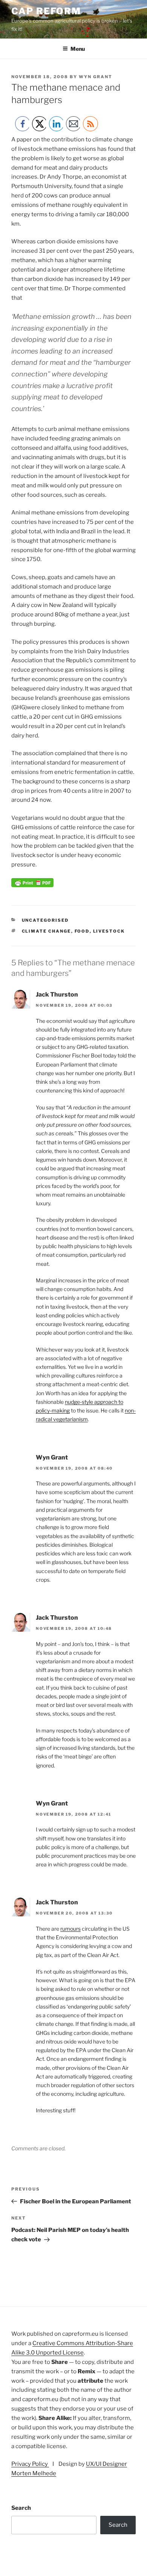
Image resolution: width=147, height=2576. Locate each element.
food (82, 931)
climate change (47, 931)
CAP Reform (46, 11)
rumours (70, 1929)
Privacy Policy (30, 2464)
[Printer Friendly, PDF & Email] (32, 885)
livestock (109, 931)
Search (21, 2508)
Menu (78, 49)
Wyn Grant (96, 77)
